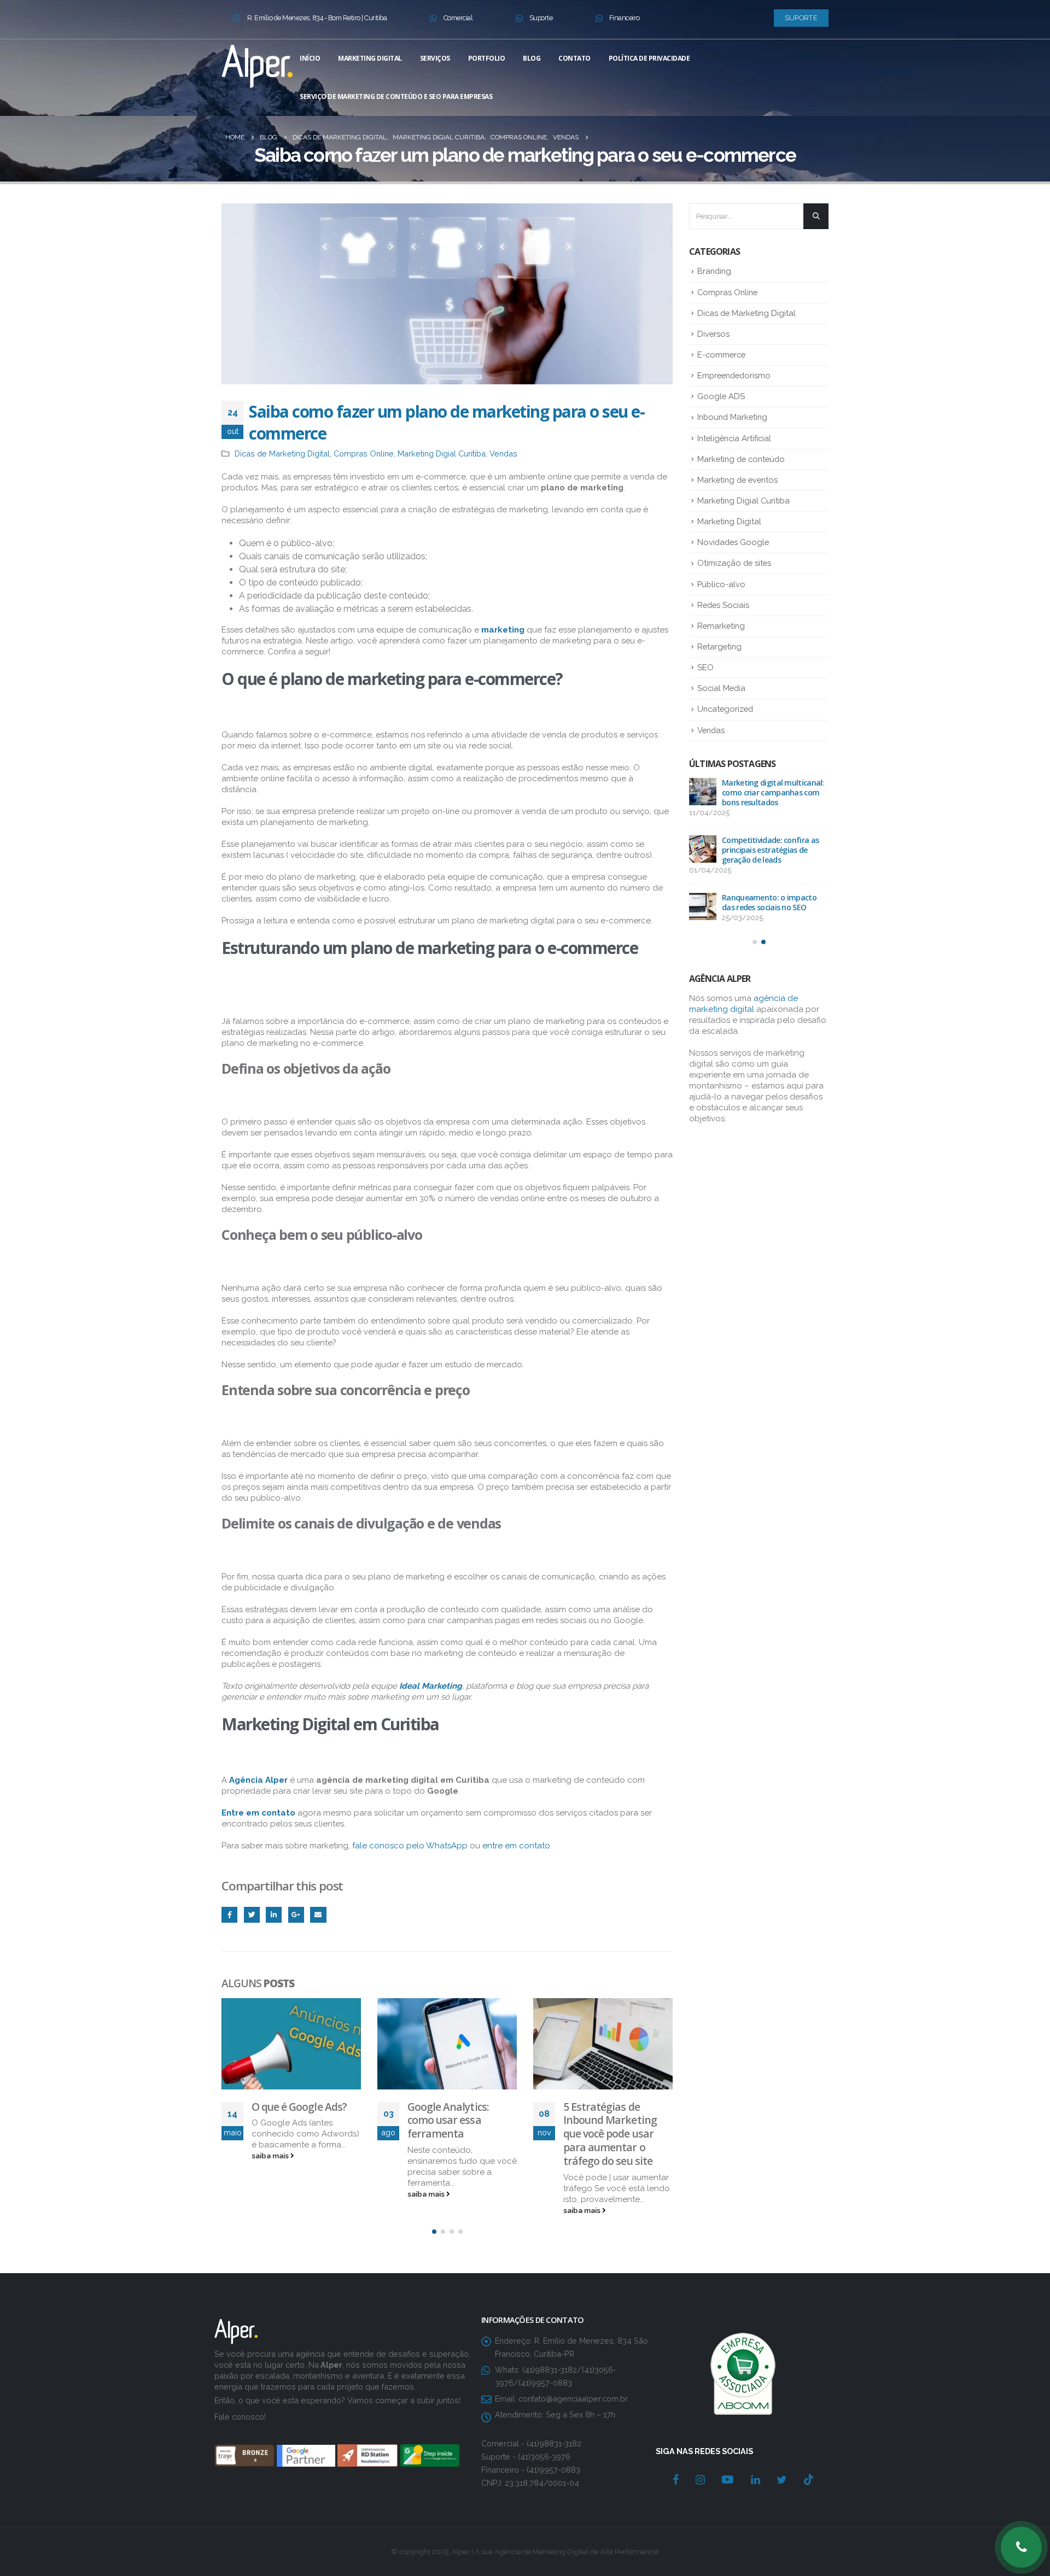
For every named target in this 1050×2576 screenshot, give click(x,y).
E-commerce (721, 355)
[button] (434, 2232)
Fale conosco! (240, 2417)
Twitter (252, 1915)
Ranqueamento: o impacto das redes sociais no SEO (769, 902)
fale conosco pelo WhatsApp (410, 1846)
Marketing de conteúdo (741, 459)
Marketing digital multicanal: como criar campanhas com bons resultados (773, 792)
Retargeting (719, 646)
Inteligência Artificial (734, 438)
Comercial (458, 18)
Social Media (721, 688)
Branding (714, 271)
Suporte (541, 18)
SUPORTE (801, 18)
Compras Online (364, 453)
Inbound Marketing (732, 417)
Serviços (435, 58)
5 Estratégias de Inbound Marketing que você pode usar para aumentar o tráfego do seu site (610, 2134)
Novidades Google (733, 542)
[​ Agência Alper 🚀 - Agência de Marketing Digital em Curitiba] (257, 64)
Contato (574, 58)
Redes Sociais (723, 605)
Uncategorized (725, 709)
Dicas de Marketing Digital (282, 453)
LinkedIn (274, 1915)
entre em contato (516, 1846)
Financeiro (625, 18)
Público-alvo (721, 584)
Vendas (503, 453)
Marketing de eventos (737, 480)
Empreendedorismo (734, 375)
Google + (296, 1915)
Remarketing (721, 626)
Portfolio (487, 58)
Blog (532, 58)
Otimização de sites (734, 563)
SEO (705, 667)
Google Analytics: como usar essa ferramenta (448, 2120)
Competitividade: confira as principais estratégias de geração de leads (770, 850)
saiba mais (271, 2156)
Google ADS (721, 396)
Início (310, 58)
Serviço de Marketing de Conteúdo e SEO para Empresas (396, 96)
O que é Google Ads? (299, 2107)
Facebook (229, 1915)
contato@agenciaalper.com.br (573, 2399)
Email (318, 1915)
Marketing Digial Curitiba (442, 453)
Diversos (713, 334)
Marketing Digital (370, 58)
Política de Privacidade (649, 58)
